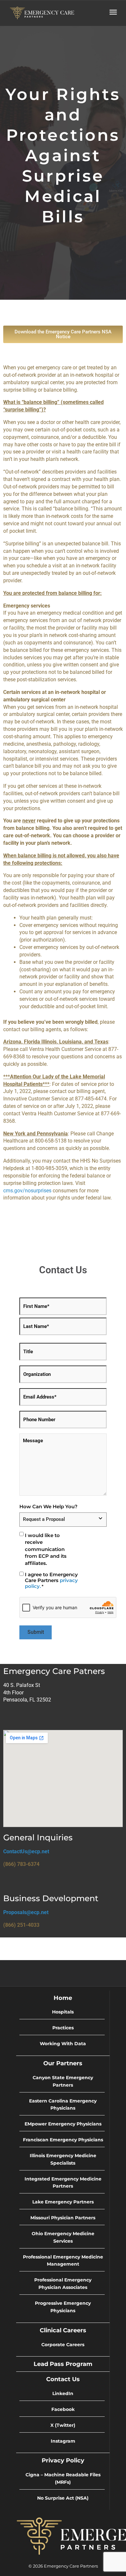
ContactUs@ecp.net (26, 1851)
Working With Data (63, 2044)
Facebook (63, 2409)
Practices (63, 2028)
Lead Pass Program (63, 2364)
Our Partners (63, 2063)
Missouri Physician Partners (63, 2218)
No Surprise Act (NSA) (63, 2498)
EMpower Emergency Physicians (63, 2124)
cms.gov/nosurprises (27, 1191)
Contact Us (63, 2379)
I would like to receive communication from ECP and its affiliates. (46, 1549)
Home (63, 1998)
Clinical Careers (63, 2330)
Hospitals (63, 2012)
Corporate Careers (63, 2345)
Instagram (63, 2441)
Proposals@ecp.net (26, 1912)
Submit (36, 1632)
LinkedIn (63, 2393)
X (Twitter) (63, 2425)
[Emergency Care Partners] (42, 12)
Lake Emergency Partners (63, 2202)
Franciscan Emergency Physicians (63, 2140)
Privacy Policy (63, 2460)
